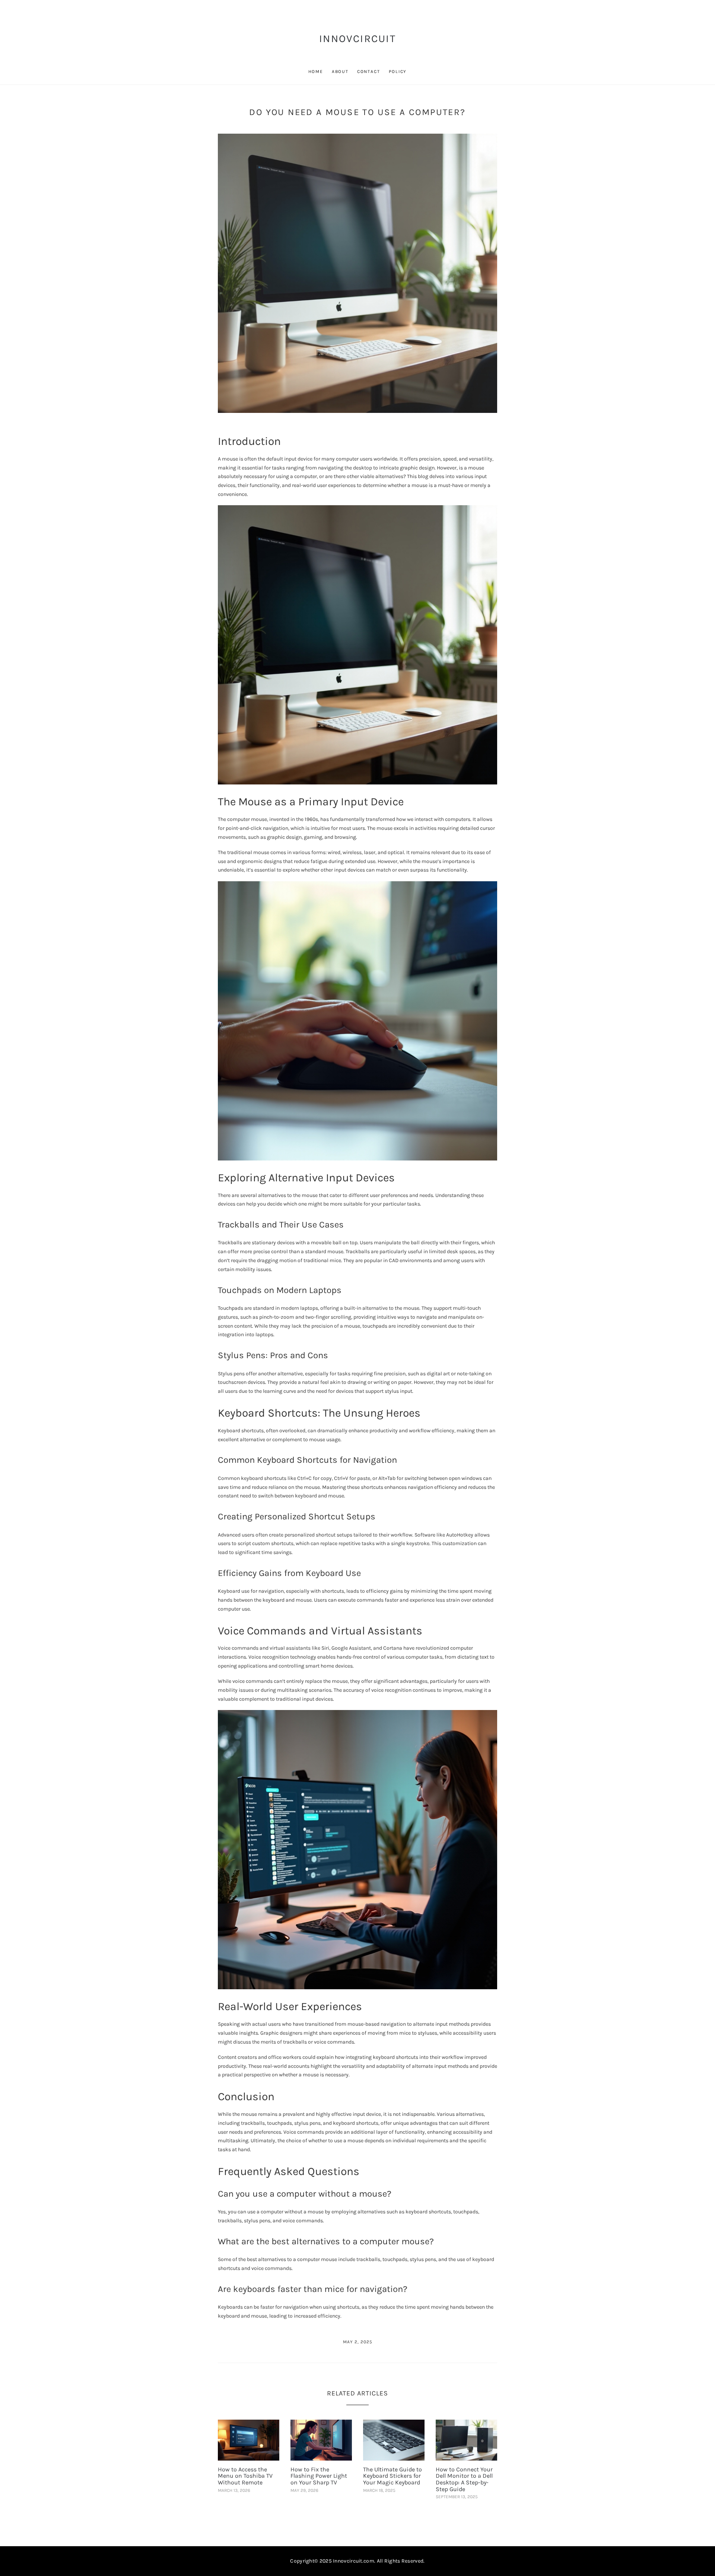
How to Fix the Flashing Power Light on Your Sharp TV (319, 2476)
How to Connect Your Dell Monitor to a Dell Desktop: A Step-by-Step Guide (464, 2479)
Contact (369, 71)
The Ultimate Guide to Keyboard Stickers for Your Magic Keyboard (393, 2476)
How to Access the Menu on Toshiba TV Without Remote (245, 2476)
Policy (398, 71)
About (340, 71)
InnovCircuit (357, 39)
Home (316, 71)
